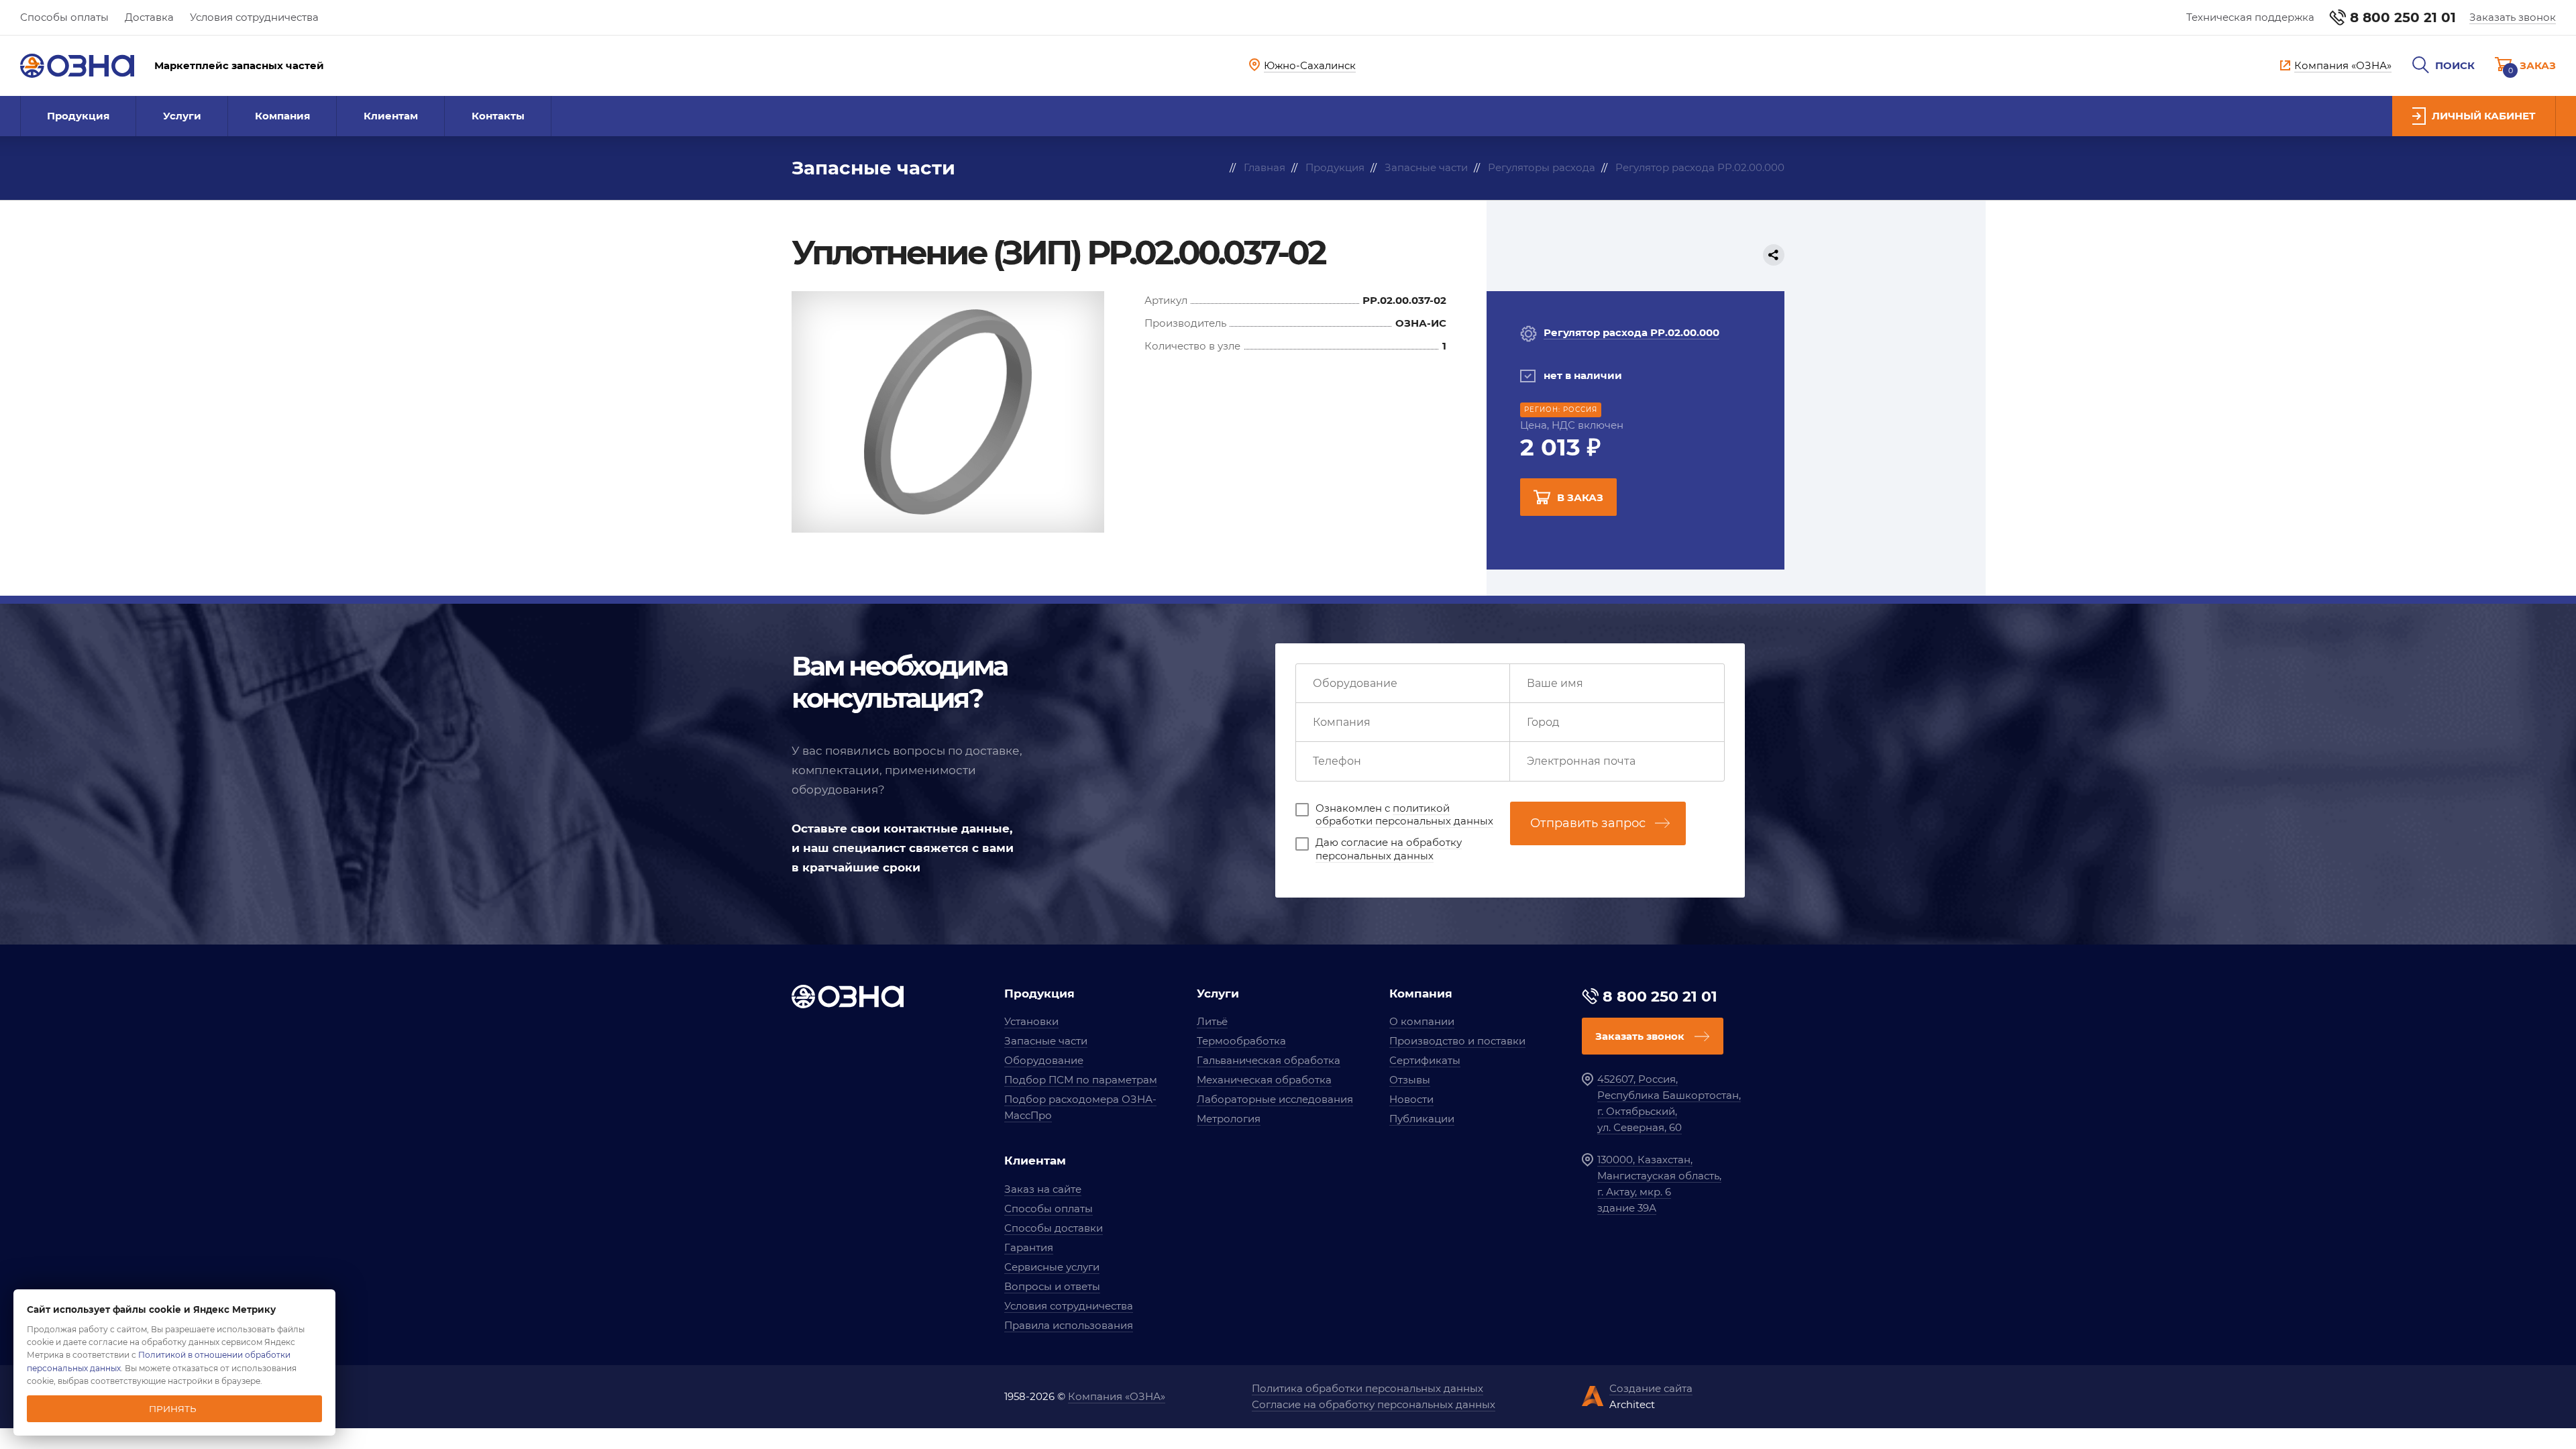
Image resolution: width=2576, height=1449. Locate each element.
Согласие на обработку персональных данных (1374, 1404)
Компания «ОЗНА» (1117, 1396)
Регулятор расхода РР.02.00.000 (1631, 332)
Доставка (149, 17)
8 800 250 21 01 (2403, 17)
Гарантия (1029, 1247)
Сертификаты (1425, 1060)
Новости (1411, 1099)
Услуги (182, 116)
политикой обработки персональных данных (1404, 815)
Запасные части (1046, 1041)
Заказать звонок (2513, 17)
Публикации (1422, 1119)
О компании (1422, 1021)
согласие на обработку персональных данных (1389, 849)
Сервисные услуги (1052, 1267)
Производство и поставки (1457, 1041)
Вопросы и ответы (1052, 1286)
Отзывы (1410, 1080)
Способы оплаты (64, 17)
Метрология (1229, 1119)
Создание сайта (1651, 1388)
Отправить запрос (1588, 823)
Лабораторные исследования (1275, 1099)
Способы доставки (1054, 1228)
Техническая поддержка (2250, 17)
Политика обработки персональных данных (1367, 1388)
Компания (282, 116)
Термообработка (1241, 1041)
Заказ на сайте (1043, 1189)
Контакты (498, 116)
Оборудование (1044, 1060)
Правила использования (1069, 1325)
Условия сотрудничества (254, 17)
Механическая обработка (1264, 1080)
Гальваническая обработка (1269, 1060)
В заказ (1580, 497)
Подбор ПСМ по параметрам (1081, 1080)
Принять (173, 1409)
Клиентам (391, 116)
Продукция (78, 116)
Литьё (1212, 1021)
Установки (1031, 1021)
